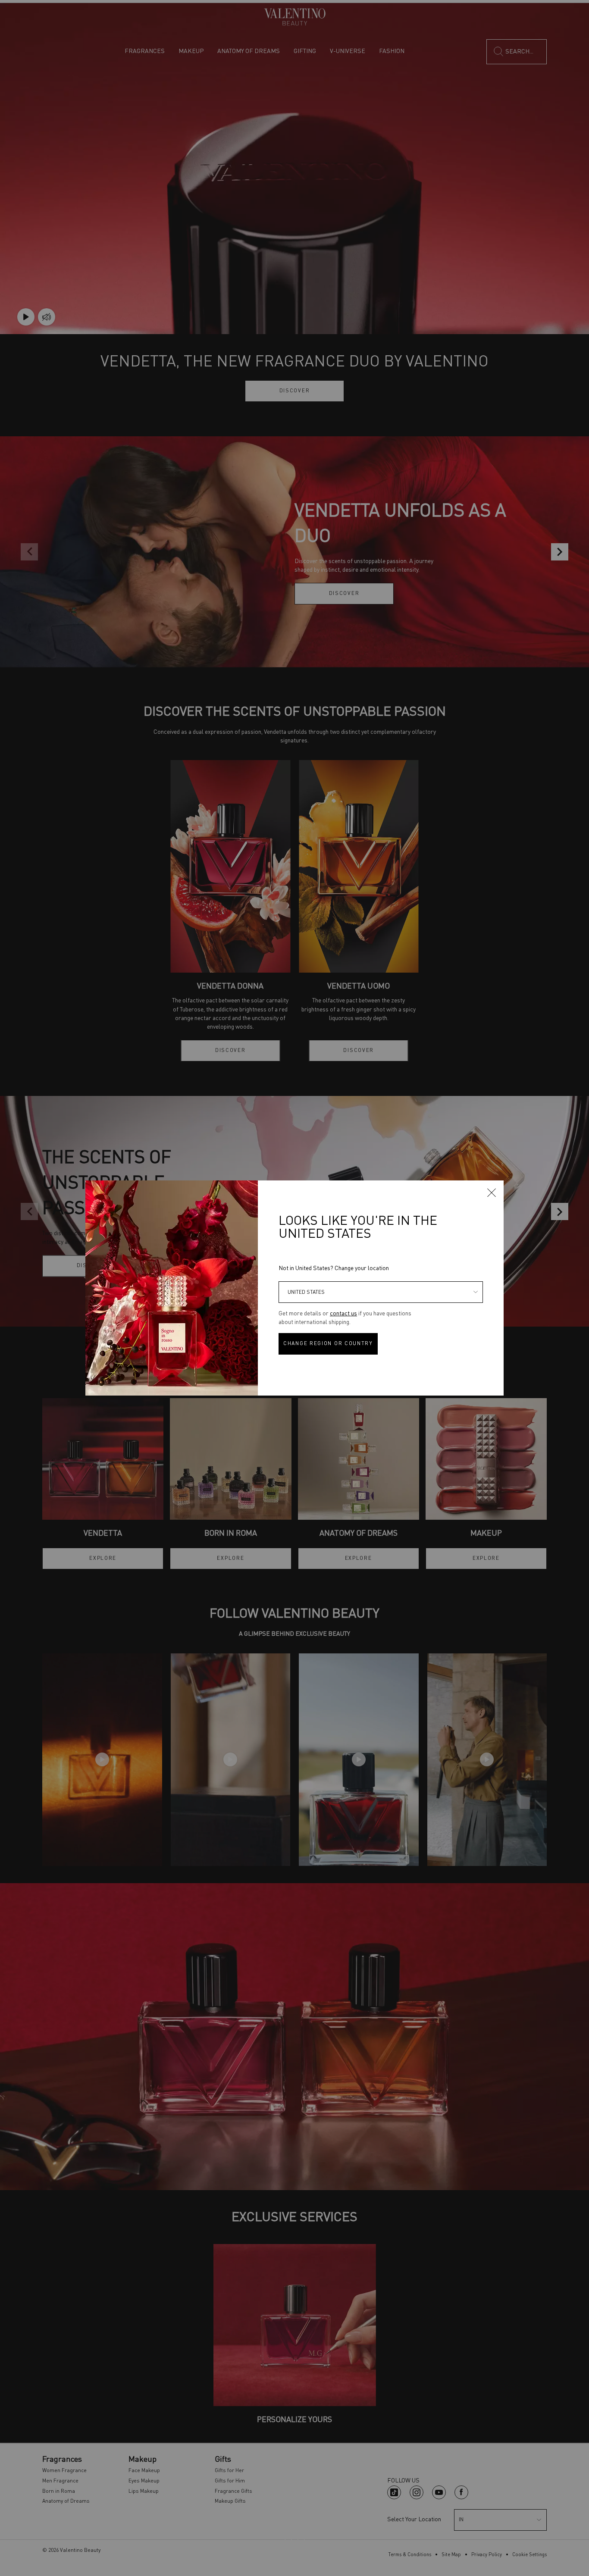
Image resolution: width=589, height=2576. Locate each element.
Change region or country (328, 1344)
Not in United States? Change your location (334, 1268)
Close (492, 1193)
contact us (343, 1314)
